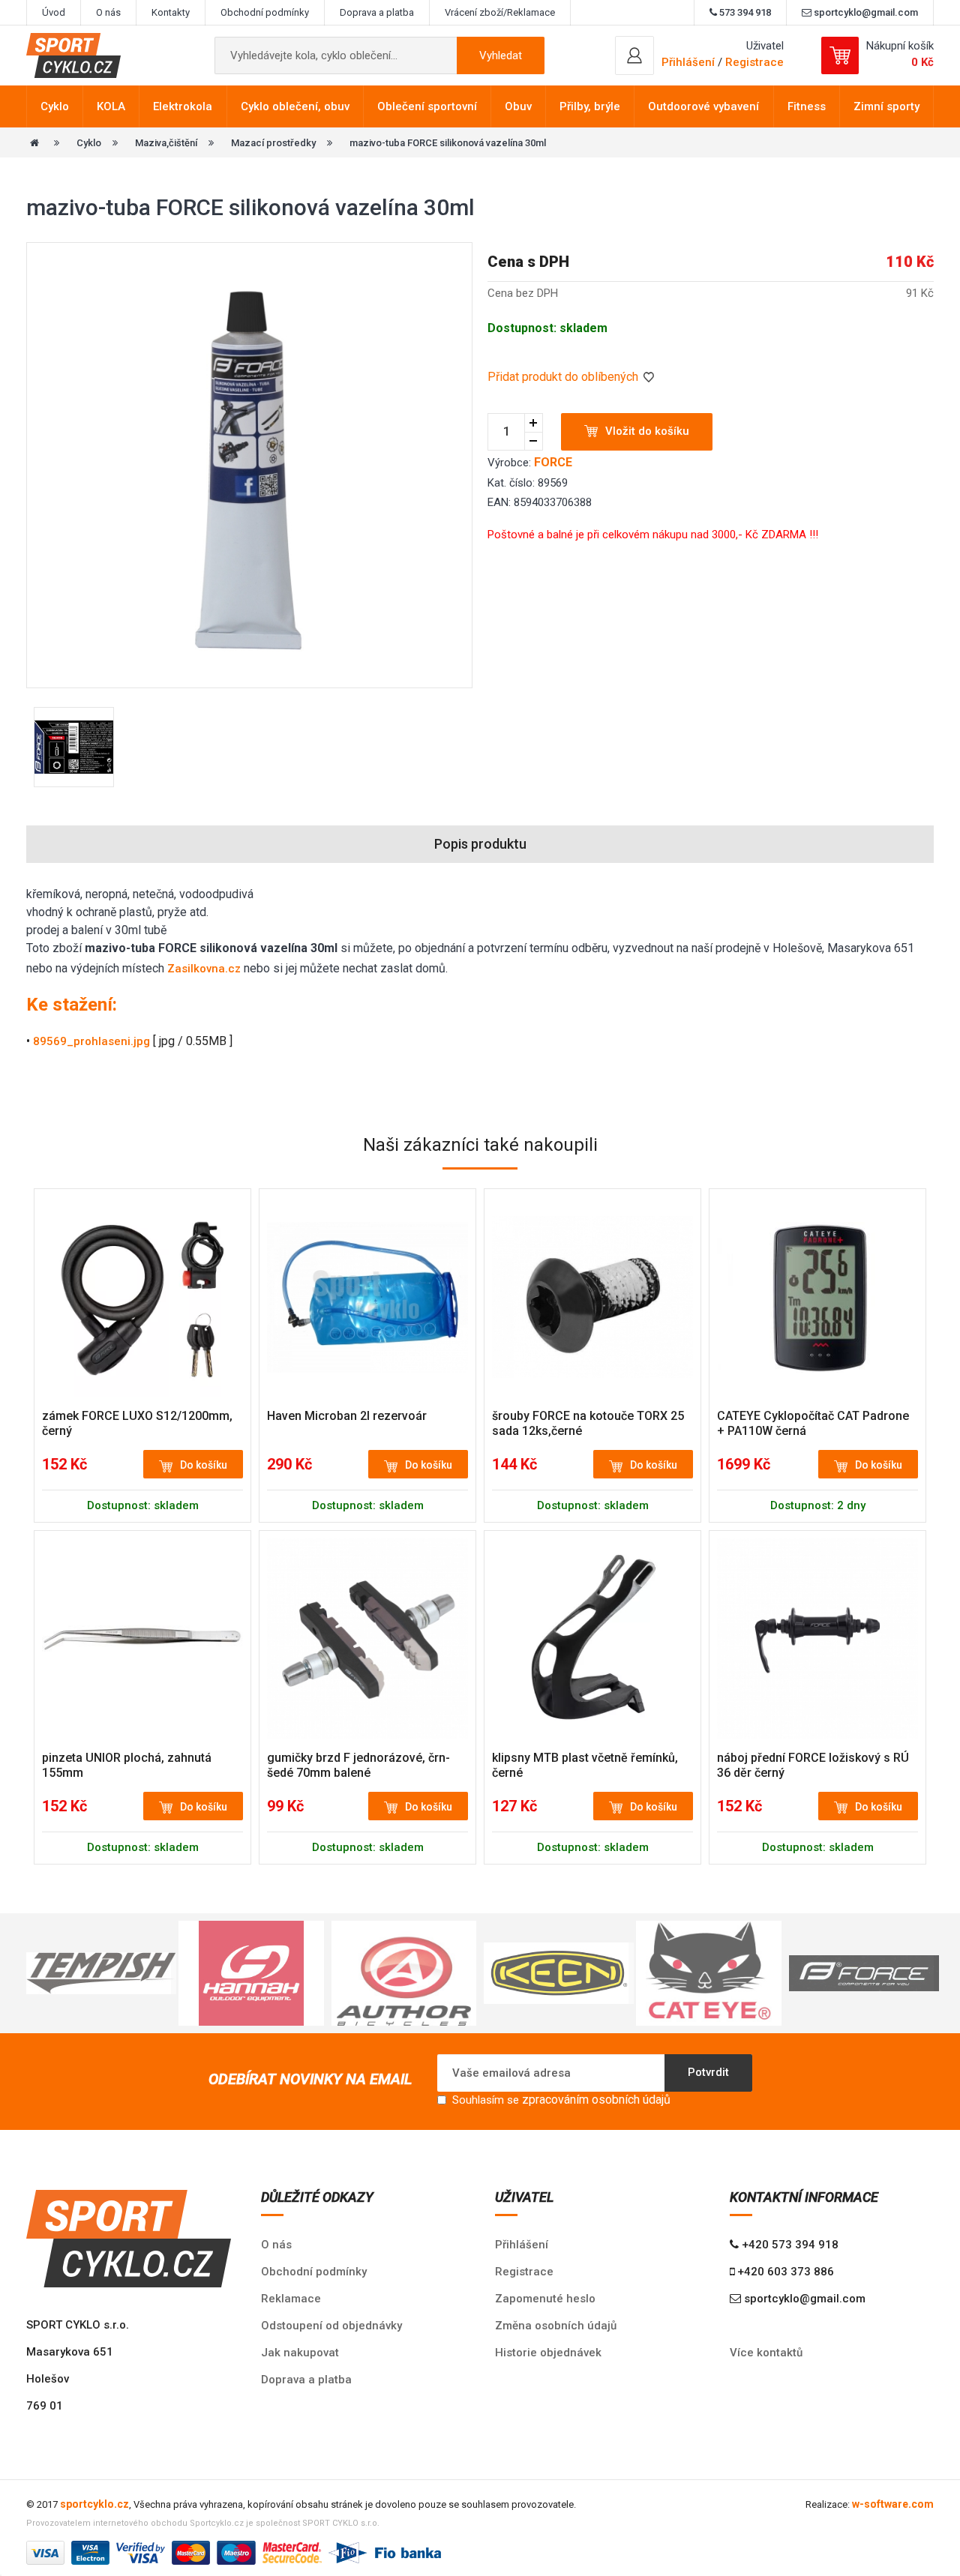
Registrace (754, 62)
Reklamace (291, 2299)
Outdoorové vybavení (703, 106)
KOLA (111, 106)
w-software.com (893, 2504)
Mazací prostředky (273, 143)
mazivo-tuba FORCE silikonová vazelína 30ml (448, 143)
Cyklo (55, 106)
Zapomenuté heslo (545, 2299)
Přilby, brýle (590, 106)
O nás (108, 12)
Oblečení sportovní (427, 106)
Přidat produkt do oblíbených (564, 377)
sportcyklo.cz (94, 2504)
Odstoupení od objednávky (331, 2326)
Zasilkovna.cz (204, 969)
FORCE (553, 462)
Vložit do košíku (647, 431)
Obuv (518, 106)
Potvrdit (708, 2072)
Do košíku (204, 1465)
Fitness (807, 106)
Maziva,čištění (166, 143)
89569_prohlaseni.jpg (91, 1041)
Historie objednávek (548, 2353)
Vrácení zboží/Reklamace (500, 12)
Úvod (54, 12)
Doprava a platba (377, 12)
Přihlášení (522, 2245)
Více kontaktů (766, 2353)
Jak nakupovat (300, 2353)
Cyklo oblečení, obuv (295, 106)
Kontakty (171, 12)
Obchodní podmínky (265, 12)
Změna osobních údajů (556, 2326)
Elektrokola (183, 106)
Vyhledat (501, 55)
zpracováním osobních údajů (596, 2100)
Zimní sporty (886, 106)
